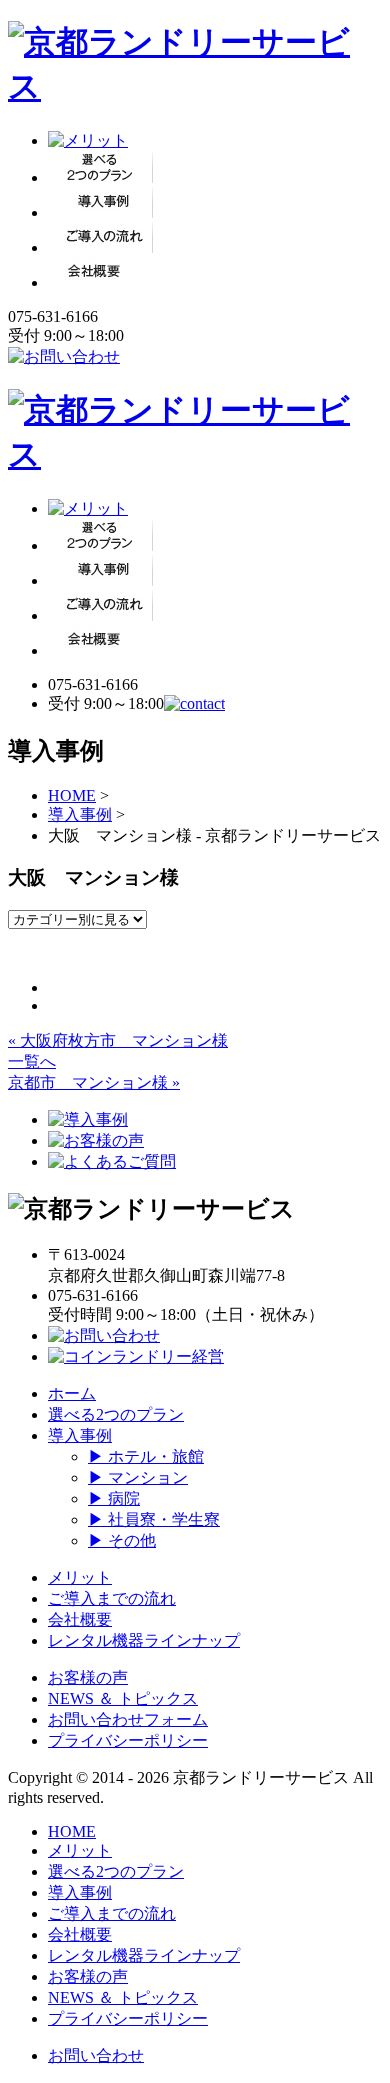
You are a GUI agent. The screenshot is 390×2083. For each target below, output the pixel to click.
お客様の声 (88, 1677)
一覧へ (32, 1061)
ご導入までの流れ (112, 1598)
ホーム (72, 1393)
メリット (80, 1577)
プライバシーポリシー (128, 1740)
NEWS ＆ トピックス (123, 1698)
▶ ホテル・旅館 (146, 1456)
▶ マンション (138, 1477)
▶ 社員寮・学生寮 (154, 1519)
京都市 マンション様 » (94, 1082)
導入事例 (80, 814)
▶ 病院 (114, 1498)
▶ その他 (122, 1540)
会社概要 (80, 1619)
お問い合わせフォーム (128, 1719)
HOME (72, 795)
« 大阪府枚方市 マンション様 (118, 1040)
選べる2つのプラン (116, 1414)
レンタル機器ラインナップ (144, 1640)
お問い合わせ (96, 2055)
